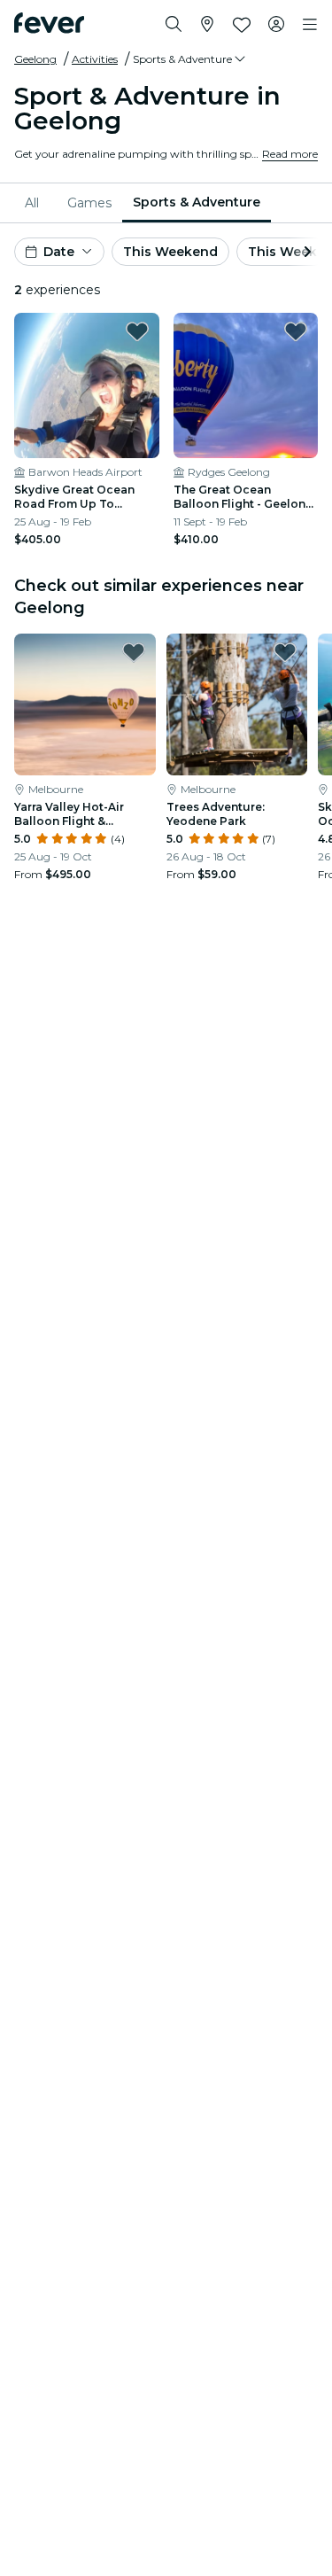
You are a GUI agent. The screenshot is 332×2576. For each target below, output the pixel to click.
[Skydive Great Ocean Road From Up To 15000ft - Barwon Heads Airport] (87, 385)
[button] (190, 59)
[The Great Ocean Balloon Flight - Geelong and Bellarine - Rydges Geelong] (246, 385)
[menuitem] (35, 203)
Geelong (35, 59)
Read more (290, 154)
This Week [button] (282, 252)
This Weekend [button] (170, 252)
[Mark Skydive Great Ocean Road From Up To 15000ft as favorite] (137, 331)
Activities (95, 59)
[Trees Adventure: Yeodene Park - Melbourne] (237, 704)
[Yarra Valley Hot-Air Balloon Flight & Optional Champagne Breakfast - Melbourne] (85, 704)
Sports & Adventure (197, 202)
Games (89, 203)
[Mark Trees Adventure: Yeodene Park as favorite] (285, 652)
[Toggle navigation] (310, 25)
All (32, 203)
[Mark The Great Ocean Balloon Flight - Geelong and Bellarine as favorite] (296, 331)
